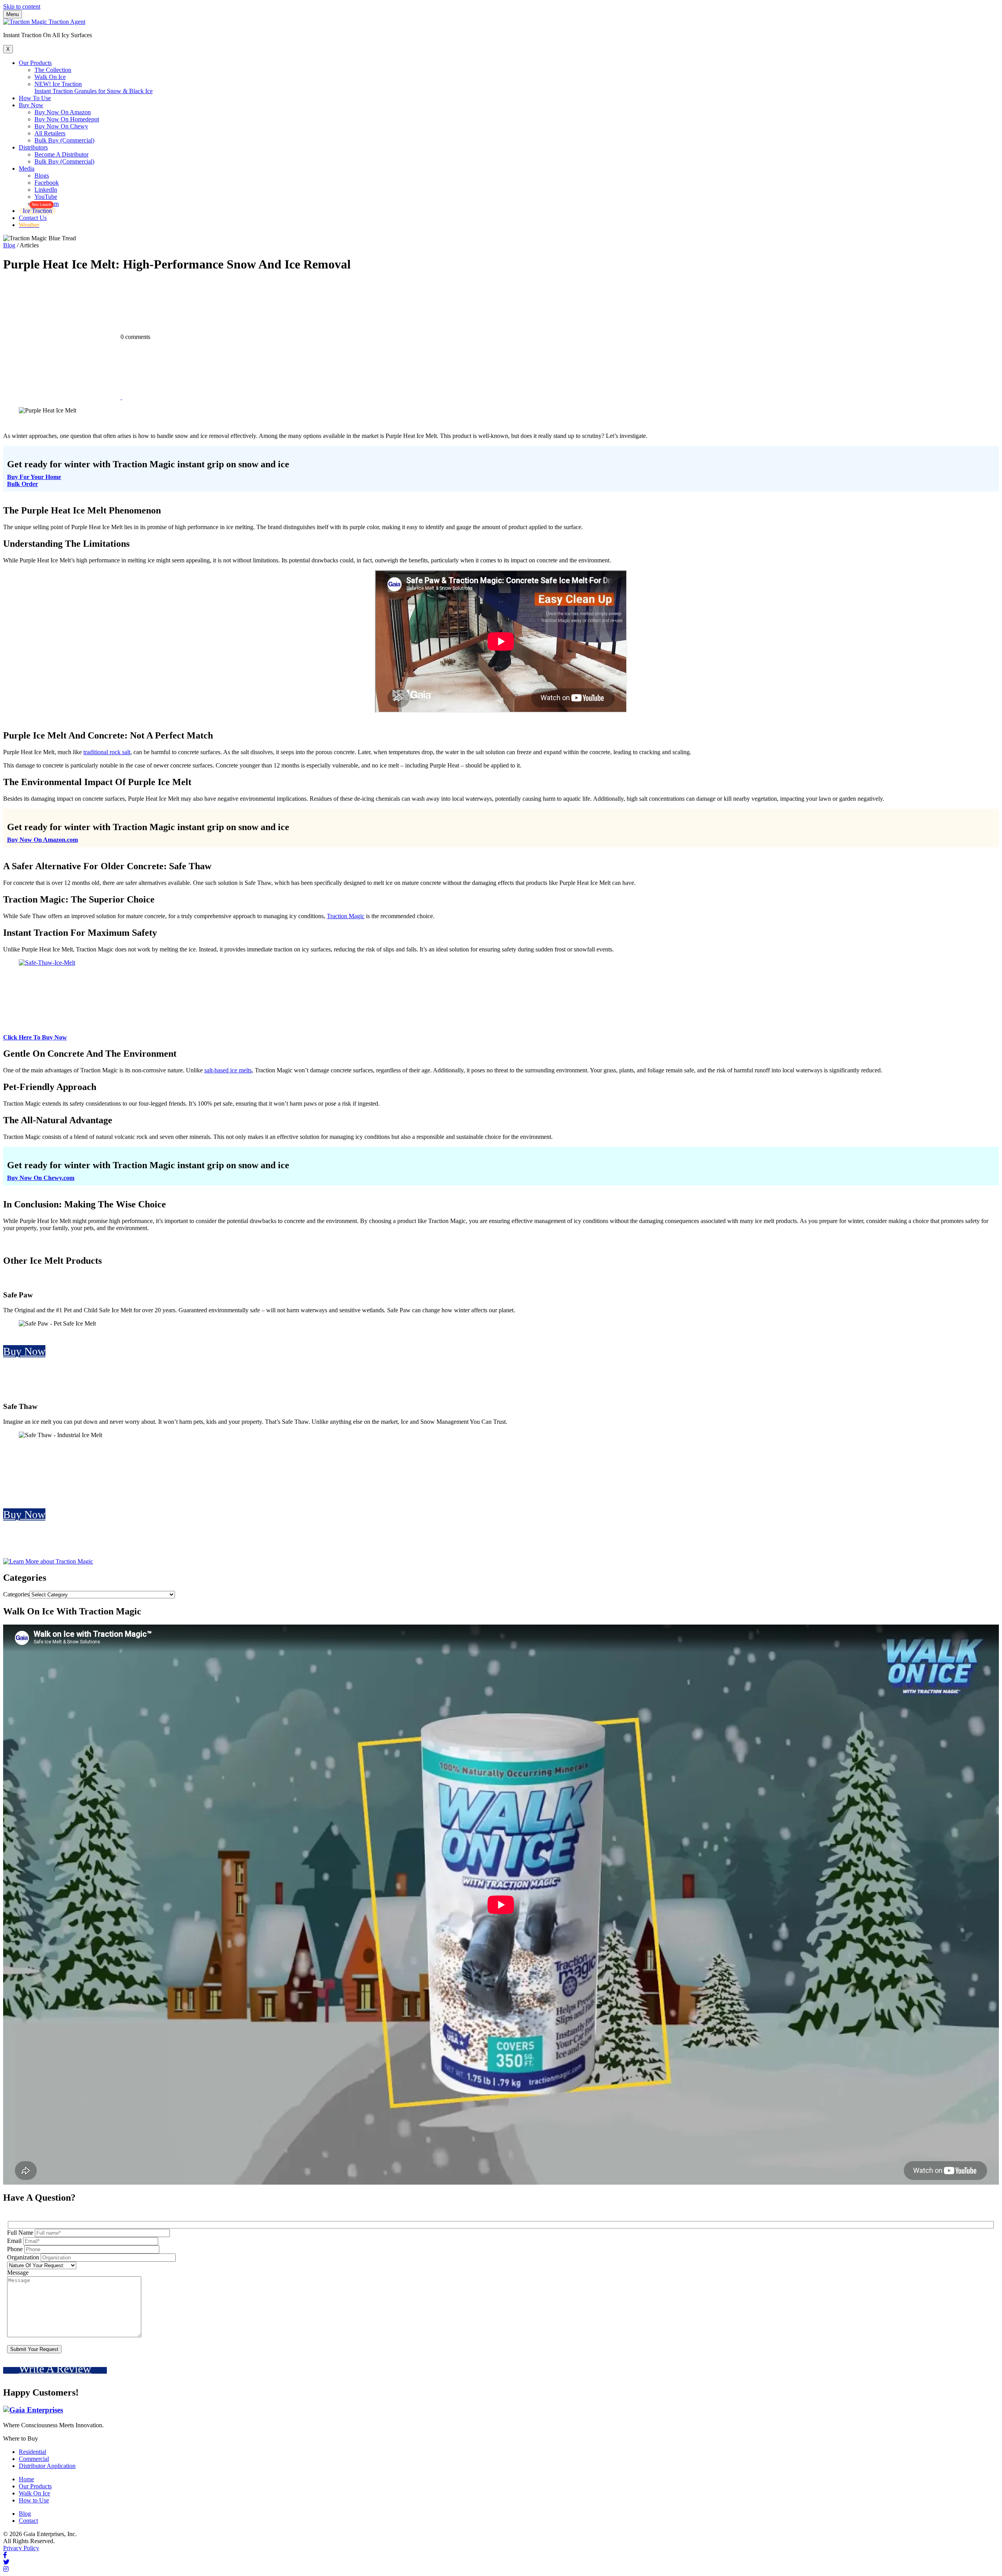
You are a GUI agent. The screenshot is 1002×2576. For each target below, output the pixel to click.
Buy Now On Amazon (63, 112)
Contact (28, 2521)
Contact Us (33, 218)
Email (14, 2241)
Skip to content (22, 6)
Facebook (47, 183)
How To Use (35, 98)
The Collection (53, 70)
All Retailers (50, 133)
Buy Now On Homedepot (67, 119)
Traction (338, 916)
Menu (13, 14)
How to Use (34, 2500)
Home (26, 2479)
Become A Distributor (61, 154)
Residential (32, 2452)
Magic (357, 916)
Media (27, 168)
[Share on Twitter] (181, 397)
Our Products (35, 63)
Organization (23, 2257)
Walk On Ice (50, 77)
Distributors (33, 147)
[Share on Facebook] (63, 397)
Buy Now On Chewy (61, 126)
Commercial (34, 2459)
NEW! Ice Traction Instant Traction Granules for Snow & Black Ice (94, 87)
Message (18, 2272)
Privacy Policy (21, 2548)
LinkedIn (46, 190)
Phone (15, 2249)
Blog (9, 245)
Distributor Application (47, 2466)
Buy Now (31, 105)
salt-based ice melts (228, 1070)
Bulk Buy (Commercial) (64, 140)
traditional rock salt (107, 752)
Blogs (42, 176)
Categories (16, 1594)
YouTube (46, 197)
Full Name (20, 2233)
